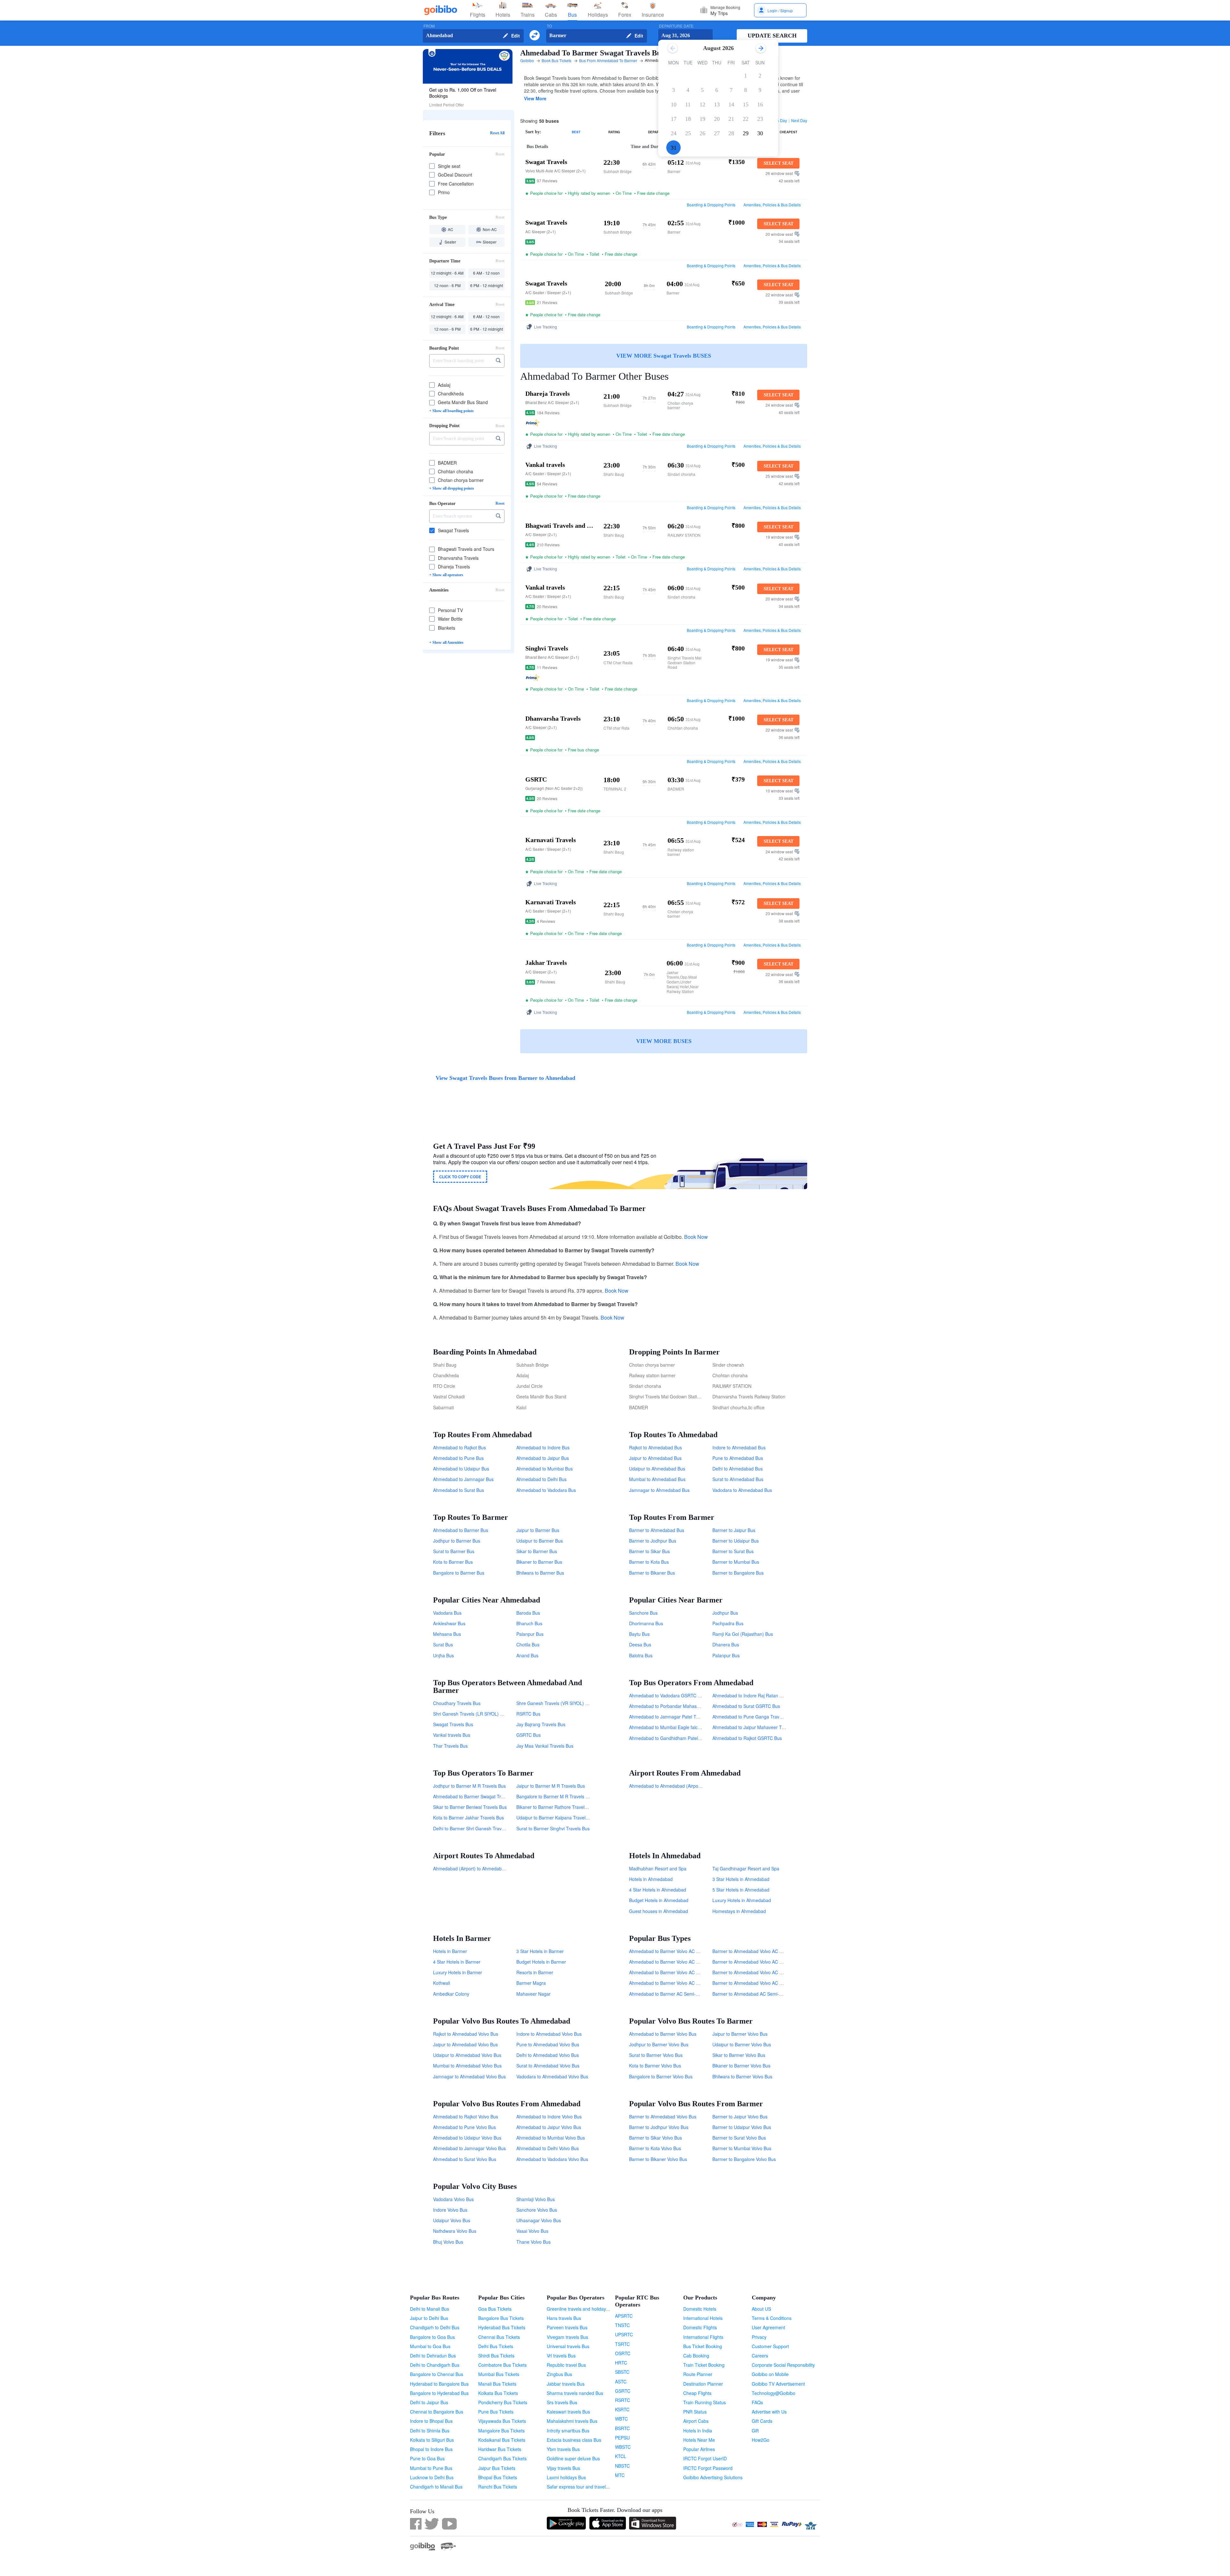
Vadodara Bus (447, 1613)
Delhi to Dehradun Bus (433, 2356)
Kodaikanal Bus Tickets (502, 2440)
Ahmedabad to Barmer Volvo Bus (663, 2034)
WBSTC (623, 2447)
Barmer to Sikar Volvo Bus (656, 2138)
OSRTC (623, 2353)
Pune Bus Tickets (496, 2412)
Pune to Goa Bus (427, 2458)
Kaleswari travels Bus (568, 2412)
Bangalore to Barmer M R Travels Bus (555, 1796)
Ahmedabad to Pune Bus (458, 1458)
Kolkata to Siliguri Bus (432, 2440)
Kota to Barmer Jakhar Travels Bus (468, 1818)
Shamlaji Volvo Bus (536, 2199)
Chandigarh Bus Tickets (502, 2458)
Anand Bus (527, 1655)
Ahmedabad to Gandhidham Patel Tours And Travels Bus (687, 1738)
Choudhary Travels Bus (457, 1703)
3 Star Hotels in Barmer (540, 1951)
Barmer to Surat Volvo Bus (739, 2138)
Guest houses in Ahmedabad (659, 1911)
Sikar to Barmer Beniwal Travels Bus (470, 1807)
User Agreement (768, 2327)
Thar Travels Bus (450, 1746)
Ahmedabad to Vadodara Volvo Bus (552, 2159)
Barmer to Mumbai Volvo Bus (742, 2148)
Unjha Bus (443, 1655)
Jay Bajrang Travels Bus (541, 1724)
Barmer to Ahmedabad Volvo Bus (663, 2116)
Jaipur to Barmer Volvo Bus (740, 2034)
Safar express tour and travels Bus (582, 2487)
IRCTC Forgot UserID (705, 2458)
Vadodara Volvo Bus (453, 2199)
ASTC (621, 2381)
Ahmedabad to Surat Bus (459, 1490)
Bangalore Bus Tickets (501, 2318)
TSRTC (622, 2344)
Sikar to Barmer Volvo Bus (739, 2055)
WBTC (621, 2419)
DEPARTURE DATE (676, 26)
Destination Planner (703, 2384)
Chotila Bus (528, 1644)
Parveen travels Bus (567, 2327)
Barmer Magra (531, 1983)
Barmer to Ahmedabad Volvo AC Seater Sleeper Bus (766, 1951)
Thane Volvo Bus (533, 2242)
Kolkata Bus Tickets (498, 2393)
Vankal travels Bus (452, 1735)
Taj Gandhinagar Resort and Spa (746, 1868)
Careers (760, 2356)
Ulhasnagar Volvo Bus (539, 2220)
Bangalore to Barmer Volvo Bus (661, 2076)
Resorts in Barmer (535, 1972)
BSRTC (622, 2428)
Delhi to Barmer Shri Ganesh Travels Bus (475, 1828)
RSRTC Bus (528, 1714)
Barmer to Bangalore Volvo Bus (744, 2159)
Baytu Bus (639, 1634)
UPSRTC (624, 2334)
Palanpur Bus (530, 1634)
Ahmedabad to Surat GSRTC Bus (746, 1706)
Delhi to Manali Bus (430, 2309)
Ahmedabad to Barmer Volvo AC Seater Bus (674, 1972)
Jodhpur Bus (725, 1613)
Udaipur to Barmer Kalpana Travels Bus (557, 1818)
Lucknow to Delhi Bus (432, 2477)
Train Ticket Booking (704, 2365)
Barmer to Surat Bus (733, 1551)
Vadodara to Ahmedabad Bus (742, 1490)
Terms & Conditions (772, 2318)
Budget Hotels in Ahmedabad (659, 1900)
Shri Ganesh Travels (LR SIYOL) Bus (470, 1714)
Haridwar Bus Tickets (500, 2449)
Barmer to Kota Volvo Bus (655, 2148)
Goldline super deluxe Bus (573, 2458)
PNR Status (695, 2412)
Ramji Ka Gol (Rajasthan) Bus (743, 1634)
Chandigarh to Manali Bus (436, 2487)
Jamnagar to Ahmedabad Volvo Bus (469, 2076)
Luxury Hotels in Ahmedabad (742, 1900)
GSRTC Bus (529, 1735)
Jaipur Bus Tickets (497, 2468)
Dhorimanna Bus (646, 1623)
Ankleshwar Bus (449, 1623)
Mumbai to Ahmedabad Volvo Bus (467, 2066)
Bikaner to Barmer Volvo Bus (741, 2066)
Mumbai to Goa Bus (430, 2346)
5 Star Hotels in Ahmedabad (741, 1890)
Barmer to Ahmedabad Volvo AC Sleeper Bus (758, 1983)
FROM (429, 26)
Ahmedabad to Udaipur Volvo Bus (467, 2138)
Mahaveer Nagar (533, 1994)
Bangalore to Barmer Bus (459, 1573)
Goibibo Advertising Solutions (713, 2477)
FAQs (757, 2402)
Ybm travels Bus (563, 2449)
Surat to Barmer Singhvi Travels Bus (553, 1828)
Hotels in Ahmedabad (651, 1879)
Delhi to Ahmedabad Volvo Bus (548, 2055)
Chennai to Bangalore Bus (437, 2412)
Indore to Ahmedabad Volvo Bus (549, 2034)
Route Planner (698, 2374)
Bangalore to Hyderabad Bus (439, 2393)
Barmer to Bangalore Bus (738, 1573)
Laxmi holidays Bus (566, 2477)
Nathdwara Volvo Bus (455, 2231)
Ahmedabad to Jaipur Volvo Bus (549, 2127)
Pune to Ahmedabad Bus (738, 1458)
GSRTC (623, 2391)
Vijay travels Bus (563, 2468)
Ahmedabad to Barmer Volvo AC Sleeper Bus (675, 1983)
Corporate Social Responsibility (783, 2365)
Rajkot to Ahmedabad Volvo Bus (466, 2034)
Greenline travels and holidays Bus (582, 2309)
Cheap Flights (697, 2393)
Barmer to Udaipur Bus (736, 1541)
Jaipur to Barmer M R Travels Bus (551, 1786)
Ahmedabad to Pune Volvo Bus (464, 2127)
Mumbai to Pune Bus (431, 2468)
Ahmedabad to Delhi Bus (541, 1479)
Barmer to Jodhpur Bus (653, 1541)
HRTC (621, 2363)
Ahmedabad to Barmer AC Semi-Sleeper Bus (675, 1994)
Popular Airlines (699, 2449)
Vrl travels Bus (561, 2356)
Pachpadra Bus (728, 1623)
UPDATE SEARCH (772, 36)
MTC (620, 2475)
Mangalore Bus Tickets (501, 2431)
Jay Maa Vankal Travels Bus (545, 1746)
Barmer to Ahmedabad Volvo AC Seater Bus (757, 1972)
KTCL (621, 2456)
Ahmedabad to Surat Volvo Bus (465, 2159)
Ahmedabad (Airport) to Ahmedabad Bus (474, 1868)
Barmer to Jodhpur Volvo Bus (659, 2127)
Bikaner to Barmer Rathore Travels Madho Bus (564, 1807)
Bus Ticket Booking (703, 2346)
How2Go (761, 2440)
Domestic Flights (700, 2327)
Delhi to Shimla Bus (430, 2431)
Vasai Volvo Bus (532, 2231)
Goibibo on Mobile (770, 2374)
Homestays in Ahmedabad (739, 1911)
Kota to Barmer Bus (453, 1562)
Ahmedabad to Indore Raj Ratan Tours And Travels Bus (769, 1695)
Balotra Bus (641, 1655)
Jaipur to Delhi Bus (429, 2318)
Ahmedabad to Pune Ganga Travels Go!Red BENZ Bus (768, 1717)
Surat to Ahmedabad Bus (738, 1479)
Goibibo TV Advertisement (778, 2384)
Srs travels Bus (562, 2402)
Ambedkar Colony (451, 1994)
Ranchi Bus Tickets (498, 2487)
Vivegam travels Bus (567, 2337)
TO (549, 26)
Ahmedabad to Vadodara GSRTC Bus (667, 1695)
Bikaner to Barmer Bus (539, 1562)
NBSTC (622, 2466)
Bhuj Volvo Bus (448, 2242)
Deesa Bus (640, 1644)
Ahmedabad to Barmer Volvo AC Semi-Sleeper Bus (681, 1962)
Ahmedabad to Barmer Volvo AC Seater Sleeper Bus (682, 1951)
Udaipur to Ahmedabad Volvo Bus (467, 2055)
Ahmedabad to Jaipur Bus (543, 1458)
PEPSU (622, 2438)
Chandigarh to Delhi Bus (435, 2327)
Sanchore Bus (643, 1613)
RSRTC (623, 2400)
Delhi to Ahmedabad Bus (738, 1469)
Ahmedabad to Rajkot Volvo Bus (466, 2116)
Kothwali (442, 1983)
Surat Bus (443, 1644)
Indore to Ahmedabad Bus (739, 1447)
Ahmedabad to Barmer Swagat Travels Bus (477, 1796)
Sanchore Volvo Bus (537, 2210)
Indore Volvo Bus (450, 2210)
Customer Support (770, 2346)
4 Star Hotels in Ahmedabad (658, 1890)
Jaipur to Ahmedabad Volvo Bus (465, 2044)
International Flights (703, 2337)
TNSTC (622, 2325)
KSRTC (622, 2409)
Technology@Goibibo (774, 2393)
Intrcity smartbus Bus (568, 2431)
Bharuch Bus (529, 1623)
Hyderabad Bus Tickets (502, 2327)
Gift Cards (762, 2421)
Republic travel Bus (566, 2365)
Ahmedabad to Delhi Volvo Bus (548, 2148)
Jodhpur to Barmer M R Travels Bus (469, 1786)
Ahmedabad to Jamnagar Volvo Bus (469, 2148)
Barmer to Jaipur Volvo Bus (740, 2116)
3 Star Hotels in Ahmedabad (741, 1879)
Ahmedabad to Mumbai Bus (545, 1469)
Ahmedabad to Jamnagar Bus (463, 1479)
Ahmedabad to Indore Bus (543, 1447)
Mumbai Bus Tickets (499, 2374)
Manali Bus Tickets (497, 2384)
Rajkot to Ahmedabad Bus (656, 1447)
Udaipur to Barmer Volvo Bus (742, 2044)
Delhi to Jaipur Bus (429, 2402)
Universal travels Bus (568, 2346)
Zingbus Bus (559, 2374)
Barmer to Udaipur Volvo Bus (742, 2127)
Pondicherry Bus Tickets (503, 2402)
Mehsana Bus (447, 1634)
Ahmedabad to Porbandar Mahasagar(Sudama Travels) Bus (690, 1706)
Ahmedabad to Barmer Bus (461, 1530)
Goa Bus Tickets (495, 2309)
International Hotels (703, 2318)
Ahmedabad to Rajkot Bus (459, 1447)
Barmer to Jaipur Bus (734, 1530)
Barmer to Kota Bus (649, 1562)
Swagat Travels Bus (453, 1724)
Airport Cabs (696, 2421)
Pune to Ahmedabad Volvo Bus (548, 2044)
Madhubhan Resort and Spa (658, 1868)
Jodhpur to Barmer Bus (457, 1541)
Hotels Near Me (699, 2440)
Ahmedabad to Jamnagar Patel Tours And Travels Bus (684, 1717)
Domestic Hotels (700, 2309)
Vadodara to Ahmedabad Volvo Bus (552, 2076)
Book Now (696, 1237)
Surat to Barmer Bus (454, 1551)
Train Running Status (705, 2402)
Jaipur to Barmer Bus (538, 1530)
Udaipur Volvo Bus (452, 2220)
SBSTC (622, 2372)
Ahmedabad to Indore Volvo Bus (549, 2116)
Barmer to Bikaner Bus (652, 1573)
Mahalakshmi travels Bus (572, 2421)
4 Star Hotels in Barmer (457, 1962)
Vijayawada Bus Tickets (502, 2421)
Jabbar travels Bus (566, 2384)
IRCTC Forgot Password (708, 2468)
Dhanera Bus (726, 1644)
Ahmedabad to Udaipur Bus (461, 1469)
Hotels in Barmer (450, 1951)
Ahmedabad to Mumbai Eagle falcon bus (670, 1727)
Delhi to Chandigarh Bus (435, 2365)
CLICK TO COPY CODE (460, 1177)
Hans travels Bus (564, 2318)
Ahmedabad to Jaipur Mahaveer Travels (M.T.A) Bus (766, 1727)
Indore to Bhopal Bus (431, 2421)
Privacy (759, 2337)
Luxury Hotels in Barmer (458, 1972)
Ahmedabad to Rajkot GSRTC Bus (747, 1738)
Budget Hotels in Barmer (541, 1962)
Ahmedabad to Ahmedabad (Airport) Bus (670, 1786)
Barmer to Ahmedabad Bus (657, 1530)
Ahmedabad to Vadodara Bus (546, 1490)
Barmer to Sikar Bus (649, 1551)
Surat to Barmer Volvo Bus (656, 2055)
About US (761, 2309)
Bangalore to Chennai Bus (437, 2374)
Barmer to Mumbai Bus (736, 1562)
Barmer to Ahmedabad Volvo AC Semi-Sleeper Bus (764, 1962)
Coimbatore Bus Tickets (502, 2365)
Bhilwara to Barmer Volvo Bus (742, 2076)
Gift (755, 2431)
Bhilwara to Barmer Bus (540, 1573)
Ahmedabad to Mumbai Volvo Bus (551, 2138)
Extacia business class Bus (574, 2440)
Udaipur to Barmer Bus (540, 1541)
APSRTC (624, 2316)
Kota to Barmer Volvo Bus (655, 2066)
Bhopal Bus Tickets (498, 2477)
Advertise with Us (769, 2412)
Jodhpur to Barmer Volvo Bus (659, 2044)
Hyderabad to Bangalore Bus (439, 2384)
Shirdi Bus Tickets (496, 2356)
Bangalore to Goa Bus (432, 2337)
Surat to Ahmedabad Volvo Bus (548, 2066)
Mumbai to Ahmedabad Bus (657, 1479)
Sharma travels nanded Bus (575, 2393)
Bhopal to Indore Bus (431, 2449)
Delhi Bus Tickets (496, 2346)
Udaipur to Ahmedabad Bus (657, 1469)
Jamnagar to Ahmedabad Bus (659, 1490)
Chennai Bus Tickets (499, 2337)
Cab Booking (696, 2356)
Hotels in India (698, 2431)
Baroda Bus (528, 1613)
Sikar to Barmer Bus (537, 1551)
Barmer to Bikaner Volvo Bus (658, 2159)
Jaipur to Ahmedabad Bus (655, 1458)
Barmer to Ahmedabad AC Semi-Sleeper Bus (758, 1994)
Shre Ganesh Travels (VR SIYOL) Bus (555, 1703)
